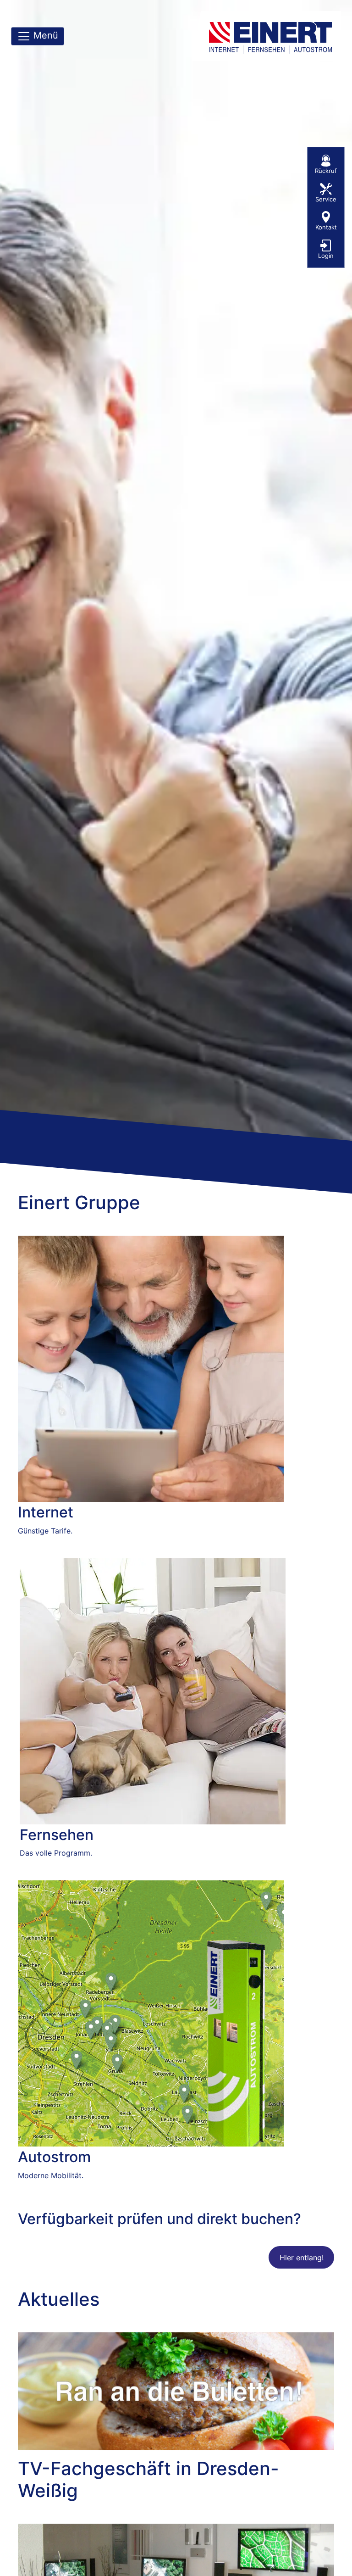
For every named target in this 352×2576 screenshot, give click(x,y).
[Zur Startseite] (272, 36)
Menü (44, 35)
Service (326, 199)
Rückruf (326, 171)
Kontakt (326, 227)
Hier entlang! (302, 2258)
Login (326, 256)
